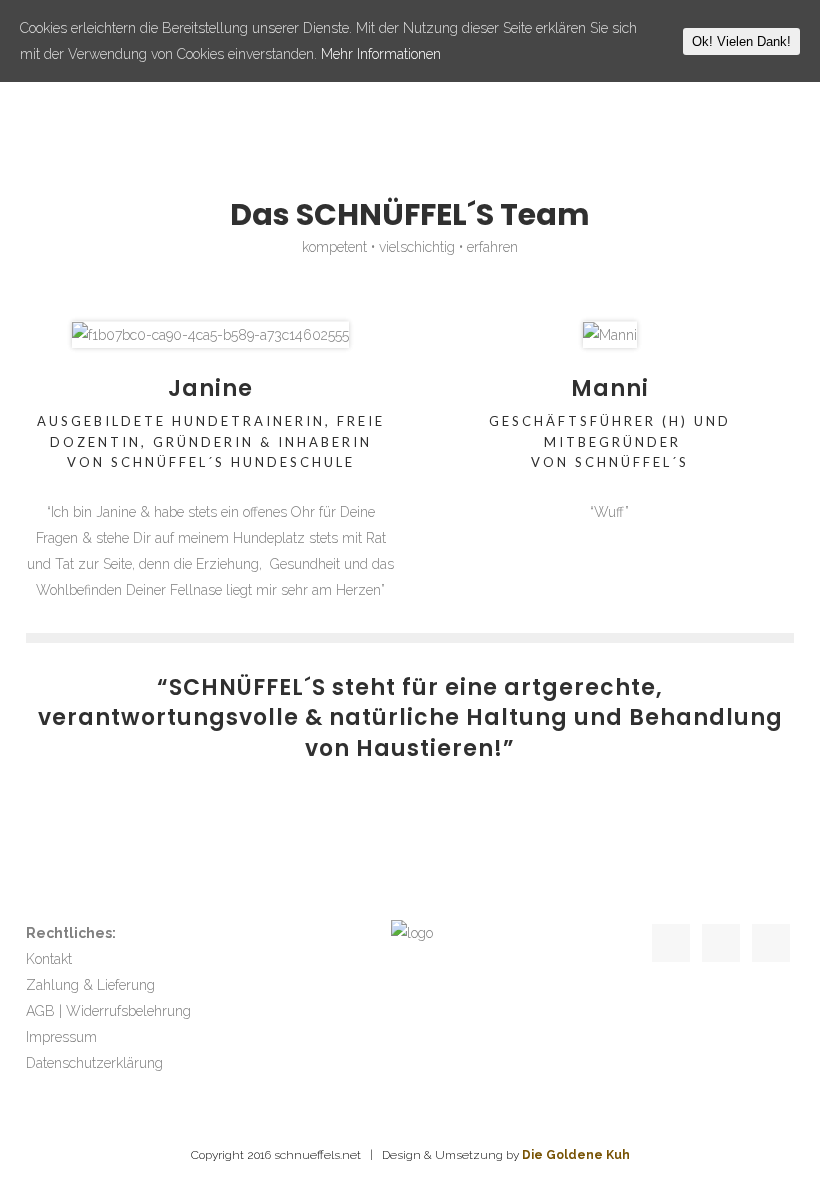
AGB (40, 1011)
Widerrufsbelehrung (128, 1011)
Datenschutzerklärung (94, 1063)
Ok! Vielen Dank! (741, 41)
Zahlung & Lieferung (90, 985)
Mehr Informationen (381, 54)
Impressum (61, 1037)
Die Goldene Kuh (576, 1155)
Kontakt (49, 959)
